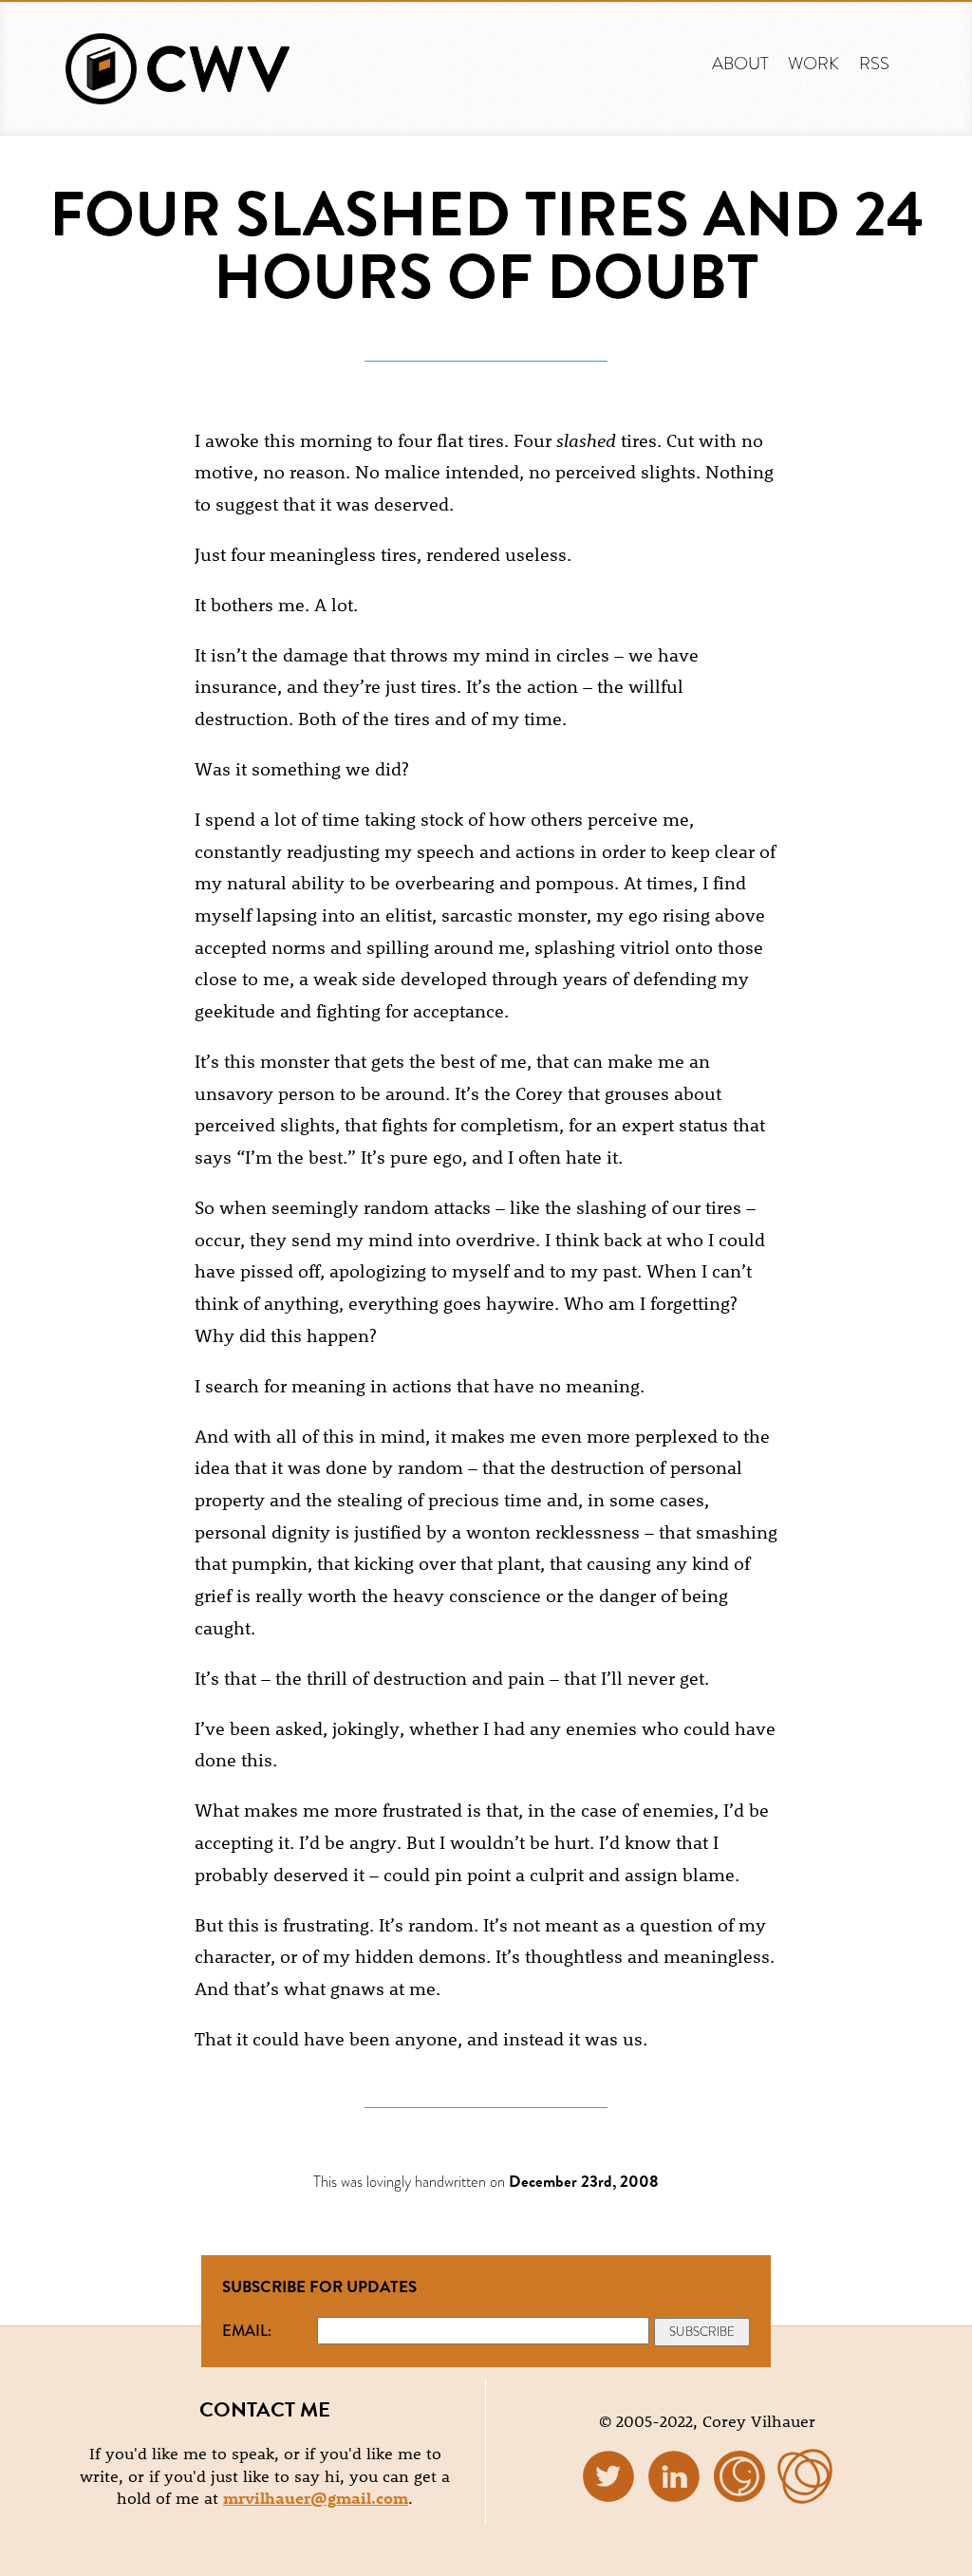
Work (813, 63)
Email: (247, 2330)
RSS (874, 63)
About (740, 63)
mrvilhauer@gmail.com (316, 2497)
